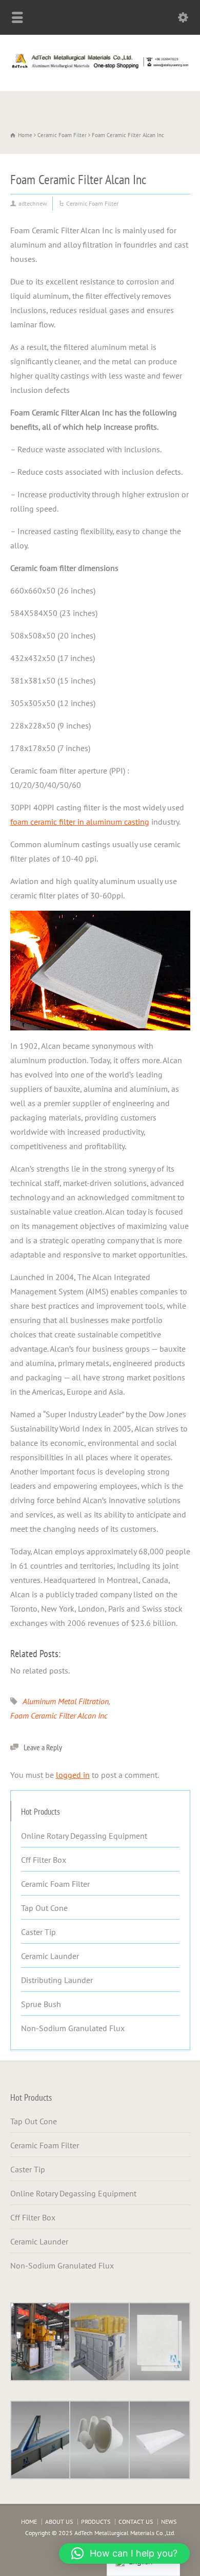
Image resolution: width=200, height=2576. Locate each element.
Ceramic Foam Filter (92, 203)
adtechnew (33, 203)
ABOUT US (59, 2522)
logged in (73, 1775)
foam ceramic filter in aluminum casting (80, 822)
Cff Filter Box (44, 1860)
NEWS (169, 2522)
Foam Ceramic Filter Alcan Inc (59, 1715)
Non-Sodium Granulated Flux (73, 2028)
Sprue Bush (41, 2004)
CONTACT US (136, 2522)
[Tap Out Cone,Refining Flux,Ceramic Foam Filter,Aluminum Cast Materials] (100, 69)
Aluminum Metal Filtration (66, 1701)
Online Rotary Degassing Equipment (84, 1836)
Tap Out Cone (44, 1908)
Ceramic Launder (50, 1956)
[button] (124, 2553)
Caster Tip (38, 1932)
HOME (29, 2522)
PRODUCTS (96, 2522)
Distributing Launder (57, 1980)
